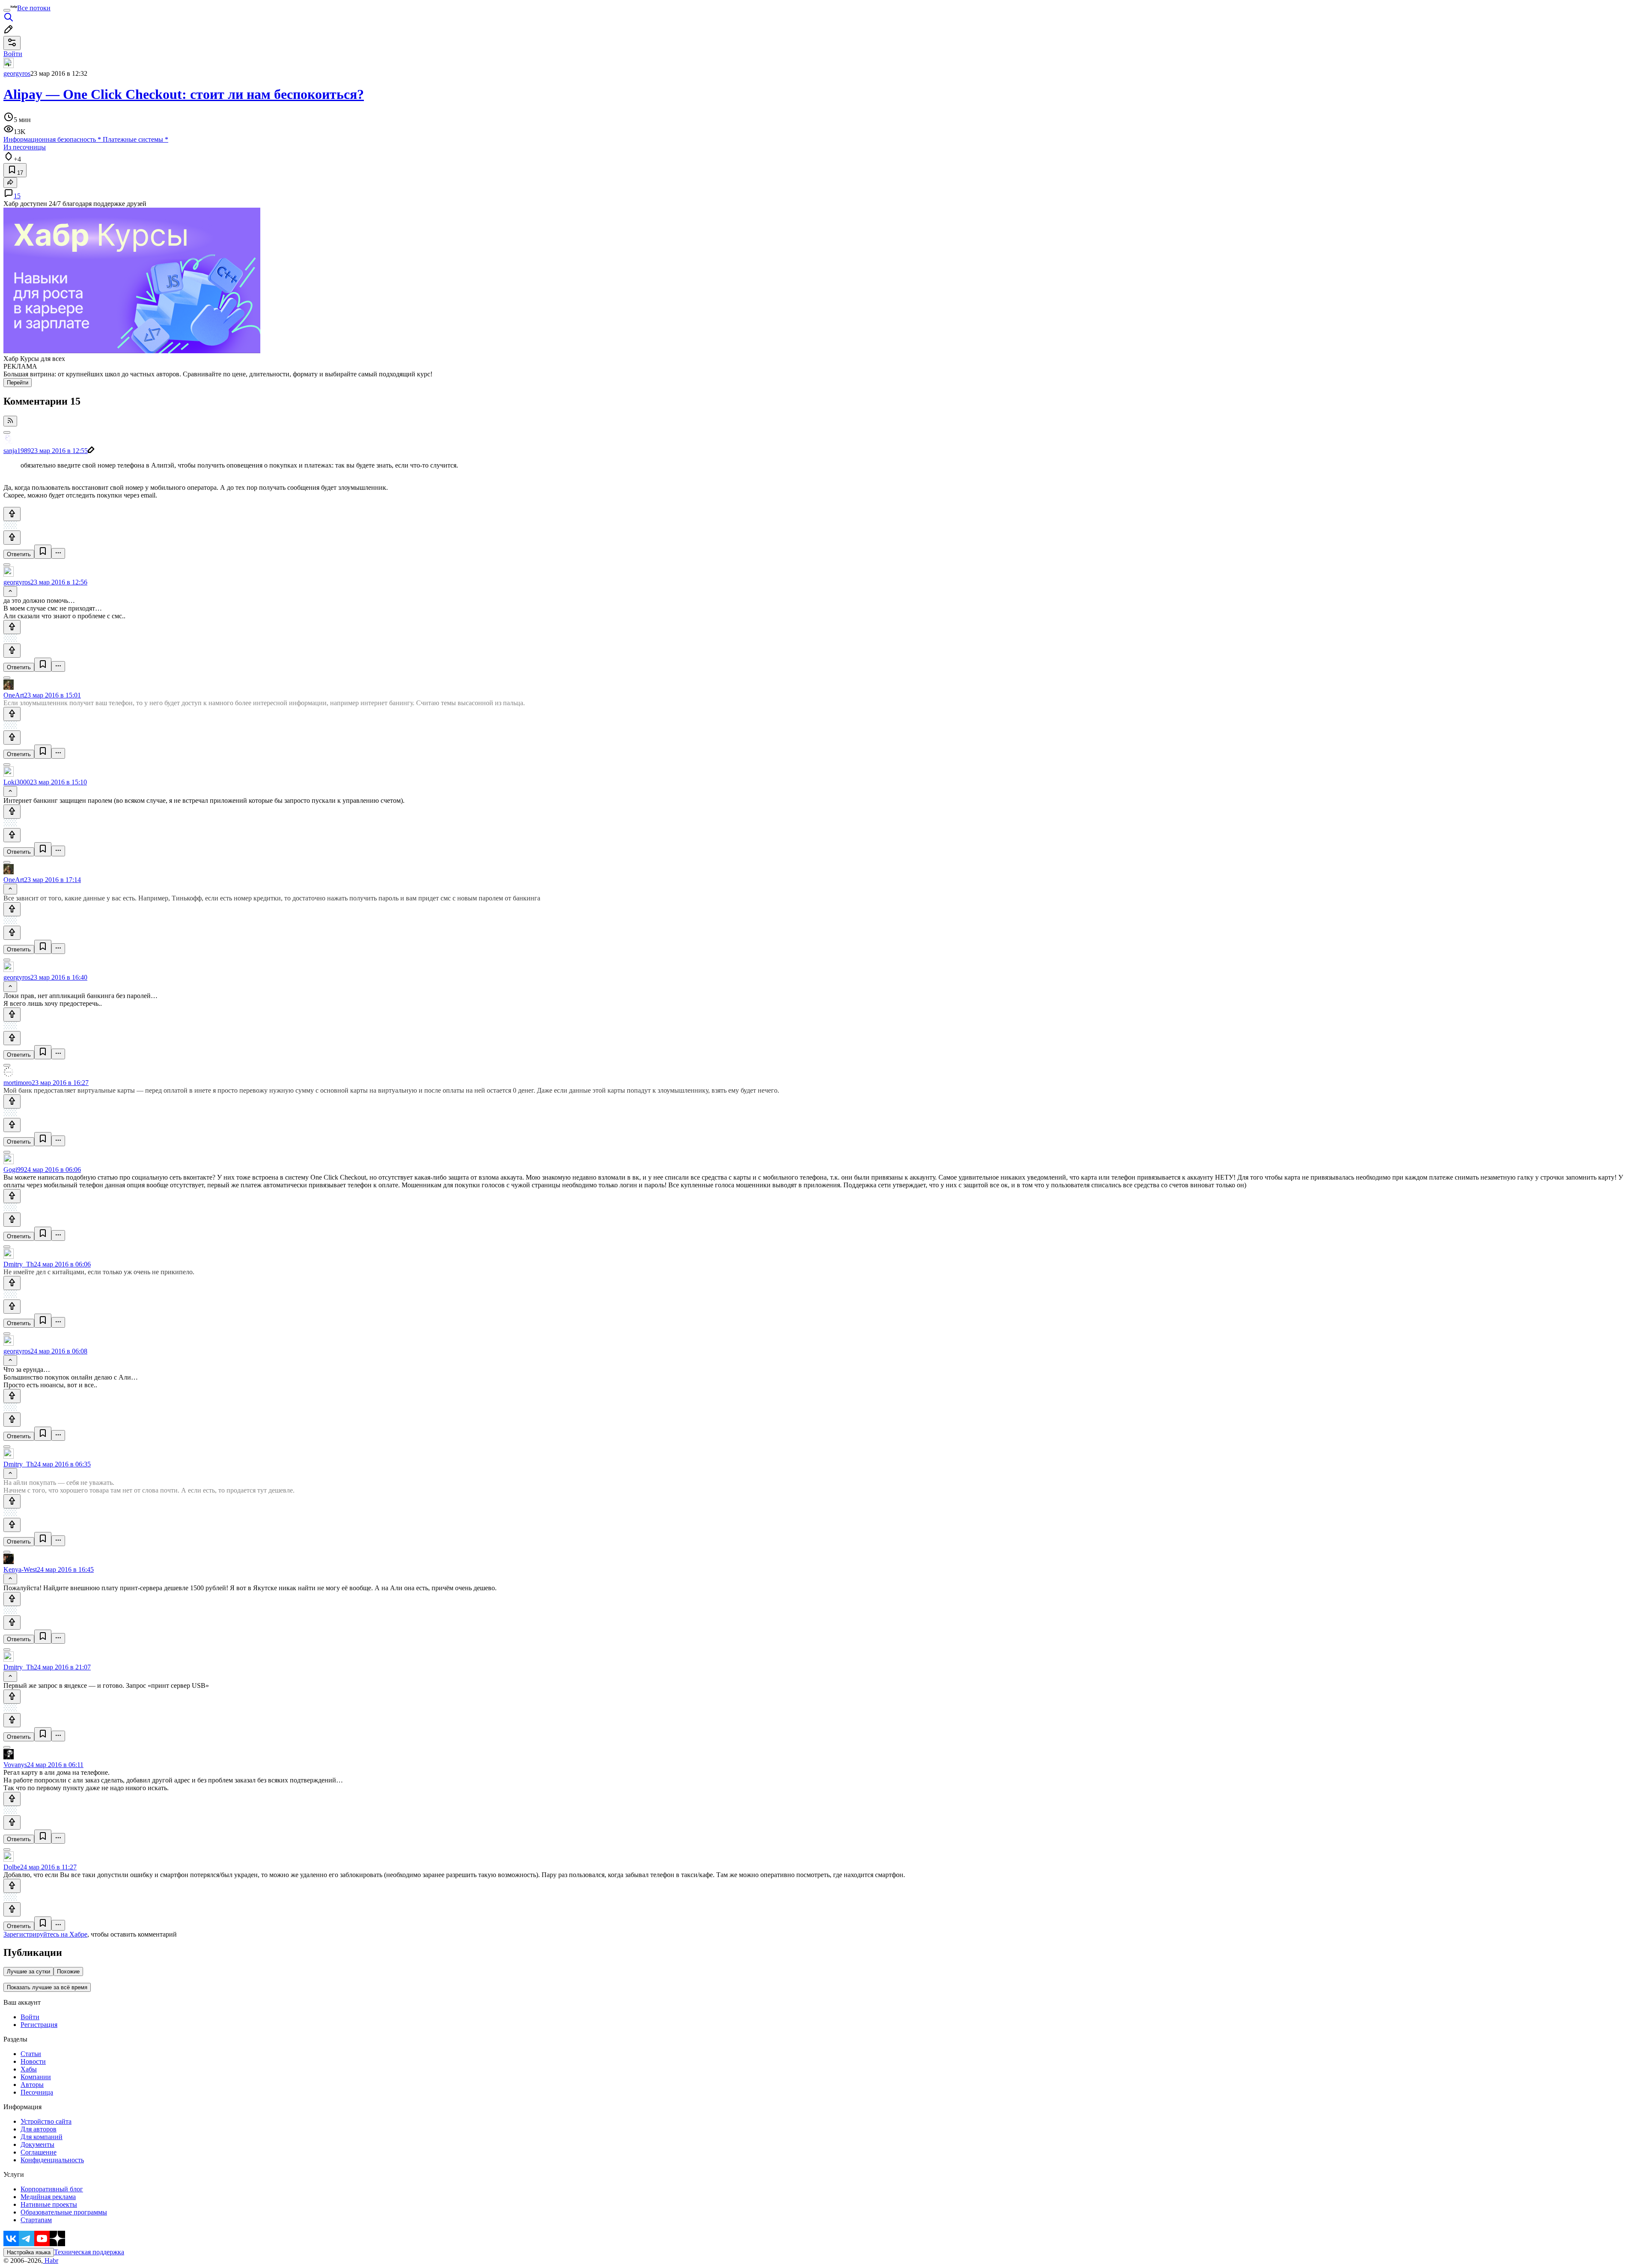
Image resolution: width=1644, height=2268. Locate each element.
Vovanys (15, 1765)
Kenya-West (20, 1569)
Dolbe (12, 1867)
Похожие (68, 1971)
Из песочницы (25, 147)
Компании (36, 2077)
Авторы (32, 2085)
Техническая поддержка (89, 2252)
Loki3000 (17, 782)
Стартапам (36, 2220)
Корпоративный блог (52, 2189)
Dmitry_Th (19, 1264)
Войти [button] (13, 54)
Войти (30, 2017)
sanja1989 (17, 451)
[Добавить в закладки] (43, 552)
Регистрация (39, 2025)
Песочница (37, 2092)
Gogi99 (14, 1170)
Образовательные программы (64, 2212)
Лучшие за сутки (28, 1971)
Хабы (29, 2069)
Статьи (31, 2054)
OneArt (14, 695)
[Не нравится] (12, 538)
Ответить (19, 554)
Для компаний (42, 2137)
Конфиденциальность (52, 2160)
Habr (51, 2261)
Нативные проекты (49, 2204)
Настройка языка (29, 2252)
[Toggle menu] (7, 10)
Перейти (18, 383)
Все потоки (34, 8)
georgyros (17, 73)
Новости (33, 2061)
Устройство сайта (46, 2121)
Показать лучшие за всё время (47, 1987)
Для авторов (39, 2129)
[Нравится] (12, 514)
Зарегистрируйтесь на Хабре (45, 1934)
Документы (37, 2144)
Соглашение (39, 2152)
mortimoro (18, 1083)
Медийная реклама (48, 2197)
